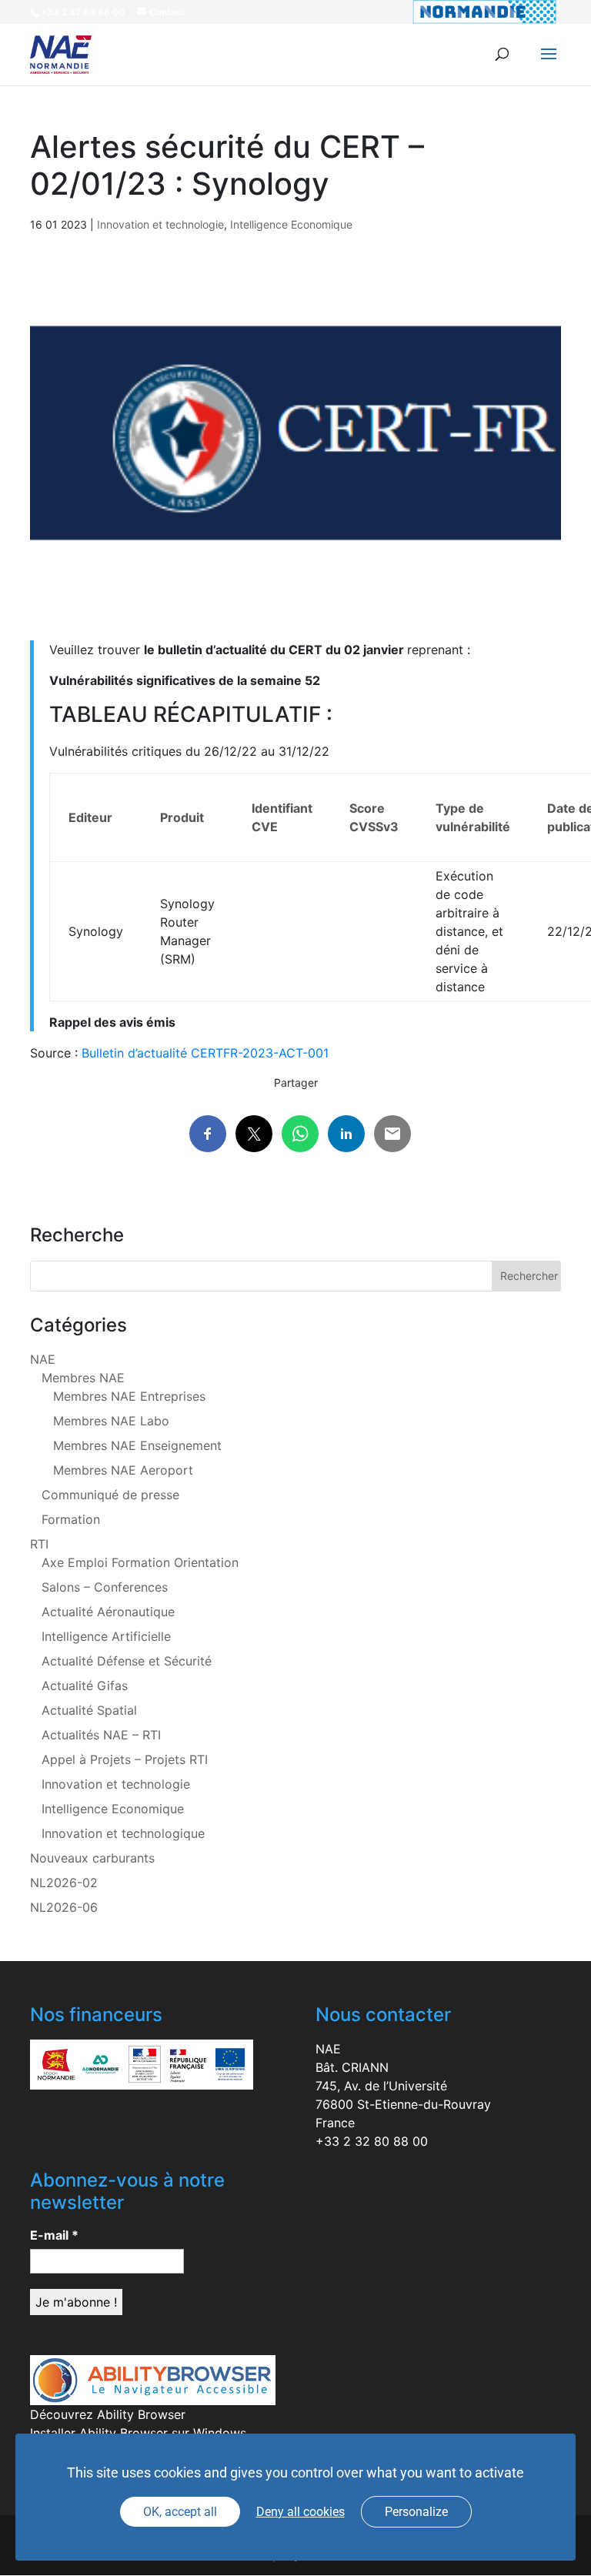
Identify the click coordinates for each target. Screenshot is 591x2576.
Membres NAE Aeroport (123, 1470)
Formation (71, 1519)
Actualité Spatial (89, 1710)
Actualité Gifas (85, 1686)
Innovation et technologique (123, 1833)
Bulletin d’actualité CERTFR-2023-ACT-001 (205, 1053)
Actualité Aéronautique (108, 1612)
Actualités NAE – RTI (101, 1735)
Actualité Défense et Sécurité (127, 1661)
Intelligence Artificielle (106, 1636)
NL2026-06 (64, 1907)
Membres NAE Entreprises (129, 1396)
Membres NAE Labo (111, 1421)
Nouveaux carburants (92, 1858)
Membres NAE (83, 1378)
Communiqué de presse (110, 1495)
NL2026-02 (64, 1883)
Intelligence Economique (291, 224)
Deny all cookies (301, 2512)
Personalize (416, 2512)
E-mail (54, 2235)
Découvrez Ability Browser (108, 2414)
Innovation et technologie (160, 224)
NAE (43, 1359)
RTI (39, 1544)
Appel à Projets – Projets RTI (125, 1759)
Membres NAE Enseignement (137, 1445)
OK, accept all (180, 2512)
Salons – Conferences (105, 1587)
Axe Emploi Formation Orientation (140, 1562)
